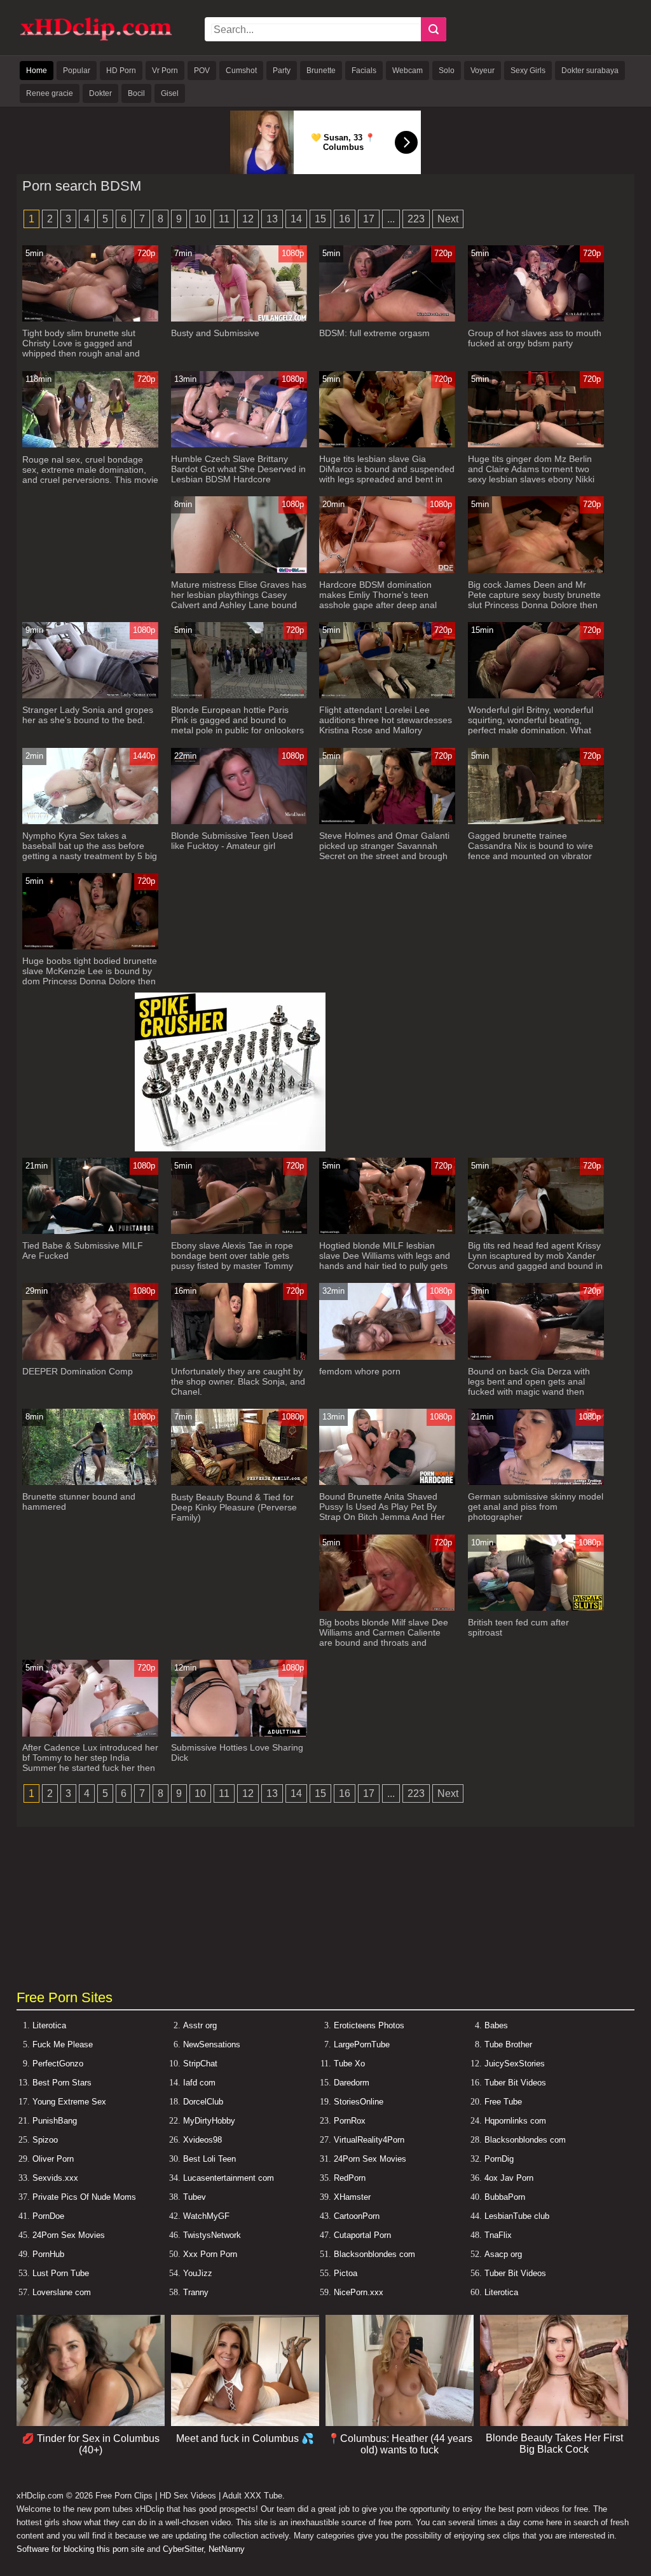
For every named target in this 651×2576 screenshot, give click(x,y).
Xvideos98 (202, 2140)
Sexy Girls (528, 71)
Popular (77, 71)
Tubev (195, 2197)
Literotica (49, 2025)
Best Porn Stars (62, 2083)
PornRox (350, 2121)
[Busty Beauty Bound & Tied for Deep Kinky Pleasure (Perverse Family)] (239, 1483)
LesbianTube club (517, 2216)
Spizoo (45, 2140)
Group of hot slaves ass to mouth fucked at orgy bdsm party (535, 338)
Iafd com (199, 2083)
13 (272, 219)
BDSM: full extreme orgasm (374, 333)
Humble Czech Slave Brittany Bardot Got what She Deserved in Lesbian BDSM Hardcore (238, 469)
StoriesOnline (359, 2102)
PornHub (48, 2254)
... (391, 219)
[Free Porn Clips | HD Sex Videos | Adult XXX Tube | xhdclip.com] (96, 38)
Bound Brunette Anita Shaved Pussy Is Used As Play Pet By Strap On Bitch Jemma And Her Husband (382, 1512)
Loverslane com (62, 2292)
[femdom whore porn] (387, 1357)
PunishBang (55, 2121)
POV (202, 71)
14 (296, 219)
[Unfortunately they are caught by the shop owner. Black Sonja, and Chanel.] (239, 1357)
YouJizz (198, 2273)
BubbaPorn (505, 2197)
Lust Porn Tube (61, 2273)
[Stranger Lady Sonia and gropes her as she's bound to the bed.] (90, 695)
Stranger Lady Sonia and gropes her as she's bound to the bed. (88, 715)
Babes (496, 2025)
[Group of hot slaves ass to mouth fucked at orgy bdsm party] (536, 319)
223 (416, 219)
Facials (364, 71)
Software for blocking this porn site (80, 2549)
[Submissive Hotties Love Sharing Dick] (239, 1734)
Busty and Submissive (215, 333)
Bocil (136, 93)
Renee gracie (50, 93)
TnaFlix (498, 2235)
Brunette (321, 71)
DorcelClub (203, 2102)
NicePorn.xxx (359, 2292)
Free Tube (503, 2102)
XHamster (352, 2197)
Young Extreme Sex (69, 2102)
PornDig (499, 2159)
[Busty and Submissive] (239, 319)
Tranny (196, 2292)
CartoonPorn (357, 2216)
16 (345, 219)
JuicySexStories (515, 2064)
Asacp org (503, 2254)
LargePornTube (362, 2044)
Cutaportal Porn (362, 2235)
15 (320, 219)
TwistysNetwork (212, 2235)
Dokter (100, 93)
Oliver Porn (53, 2159)
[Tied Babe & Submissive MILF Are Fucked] (90, 1231)
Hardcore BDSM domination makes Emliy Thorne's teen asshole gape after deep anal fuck (378, 600)
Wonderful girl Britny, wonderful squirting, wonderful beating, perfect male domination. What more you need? (531, 725)
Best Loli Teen (209, 2159)
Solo (447, 71)
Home (37, 71)
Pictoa (346, 2273)
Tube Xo (349, 2064)
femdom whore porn (360, 1371)
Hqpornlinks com (515, 2121)
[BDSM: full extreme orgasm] (387, 319)
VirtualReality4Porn (369, 2140)
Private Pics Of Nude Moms (84, 2197)
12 (248, 219)
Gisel (170, 93)
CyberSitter (183, 2549)
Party (282, 71)
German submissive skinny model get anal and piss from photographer (536, 1507)
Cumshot (241, 71)
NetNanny (227, 2549)
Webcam (408, 71)
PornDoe (48, 2216)
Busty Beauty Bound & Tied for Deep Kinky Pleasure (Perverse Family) (234, 1507)
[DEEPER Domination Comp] (90, 1357)
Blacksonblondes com (525, 2140)
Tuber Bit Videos (515, 2083)
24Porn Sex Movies (370, 2159)
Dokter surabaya (590, 71)
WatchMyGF (206, 2216)
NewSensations (212, 2044)
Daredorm (352, 2083)
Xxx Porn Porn (210, 2254)
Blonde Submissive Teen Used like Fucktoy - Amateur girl (232, 841)
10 (200, 219)
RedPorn (350, 2178)
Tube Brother (508, 2044)
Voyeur (483, 71)
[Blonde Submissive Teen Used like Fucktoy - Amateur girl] (239, 821)
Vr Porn (165, 71)
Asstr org (200, 2025)
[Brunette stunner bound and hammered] (90, 1482)
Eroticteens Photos (369, 2025)
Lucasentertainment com (229, 2178)
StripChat (200, 2064)
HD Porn (121, 71)
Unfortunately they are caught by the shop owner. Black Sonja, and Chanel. (238, 1381)
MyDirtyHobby (209, 2121)
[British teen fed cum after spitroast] (536, 1608)
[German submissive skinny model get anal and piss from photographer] (536, 1482)
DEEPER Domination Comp (78, 1371)
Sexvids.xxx (55, 2178)
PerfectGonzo (58, 2064)
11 (224, 219)
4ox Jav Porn (509, 2178)
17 (369, 219)
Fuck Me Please (63, 2044)
